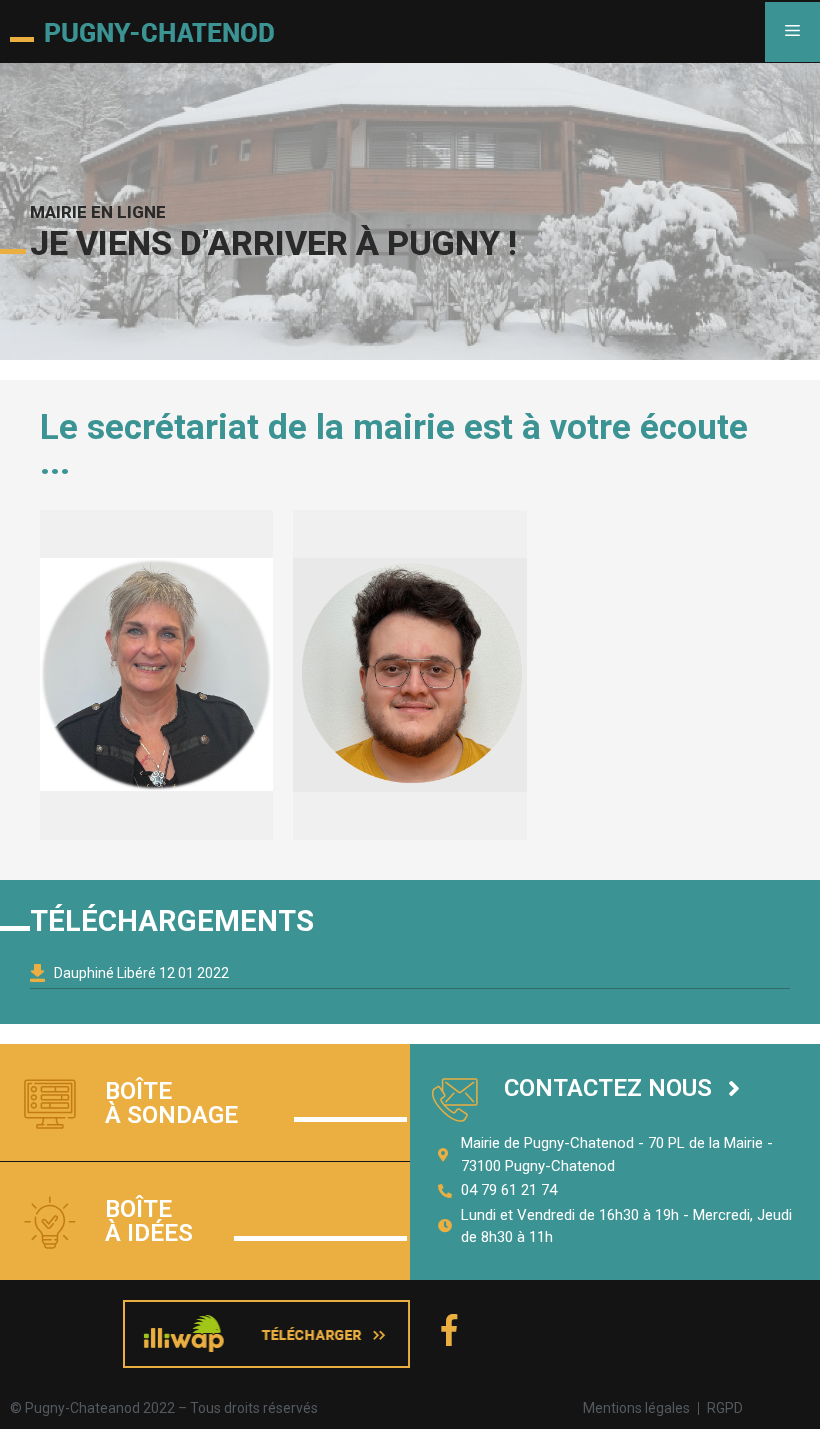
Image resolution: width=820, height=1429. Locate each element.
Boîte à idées (149, 1221)
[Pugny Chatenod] (142, 31)
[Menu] (792, 32)
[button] (622, 1088)
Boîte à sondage (171, 1103)
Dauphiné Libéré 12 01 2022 (141, 973)
